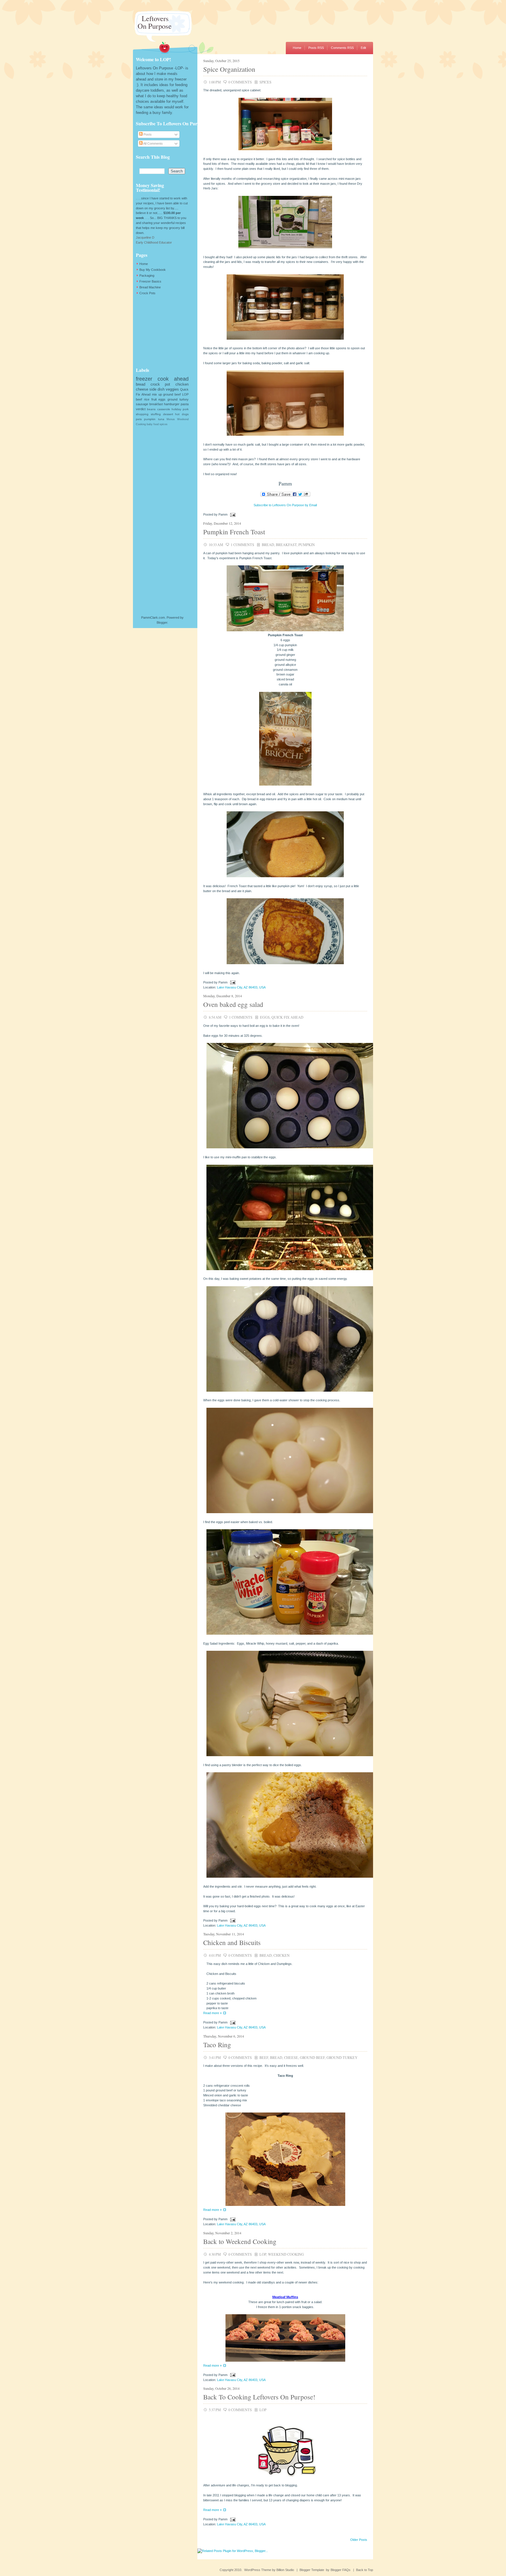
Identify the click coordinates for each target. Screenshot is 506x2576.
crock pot (160, 384)
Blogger (162, 622)
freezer (144, 379)
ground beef (312, 2057)
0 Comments (240, 82)
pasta (185, 404)
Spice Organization (229, 69)
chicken (282, 1955)
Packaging (147, 276)
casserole (164, 409)
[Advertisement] (165, 331)
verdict (141, 409)
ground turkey (342, 2057)
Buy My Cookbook (153, 270)
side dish (157, 389)
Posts (147, 134)
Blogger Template (312, 2570)
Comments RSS (342, 48)
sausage (142, 404)
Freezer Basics (150, 281)
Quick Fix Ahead (287, 1017)
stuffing (156, 414)
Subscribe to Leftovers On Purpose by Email (285, 505)
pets (139, 419)
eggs (265, 1017)
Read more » (212, 2013)
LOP (263, 2254)
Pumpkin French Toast (234, 532)
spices (265, 82)
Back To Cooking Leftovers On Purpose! (259, 2397)
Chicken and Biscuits (232, 1942)
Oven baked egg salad (233, 1004)
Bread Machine (150, 287)
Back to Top (365, 2570)
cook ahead (173, 379)
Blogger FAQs (341, 2570)
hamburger (172, 404)
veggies (172, 389)
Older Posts (359, 2540)
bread (268, 545)
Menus (171, 419)
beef (264, 2057)
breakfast (286, 545)
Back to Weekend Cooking (240, 2241)
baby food (153, 424)
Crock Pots (147, 293)
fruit (154, 399)
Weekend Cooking (286, 2254)
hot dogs (182, 414)
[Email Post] (232, 514)
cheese (291, 2057)
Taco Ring (217, 2045)
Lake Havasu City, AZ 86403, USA (241, 987)
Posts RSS (316, 48)
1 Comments (242, 545)
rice (147, 399)
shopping (142, 414)
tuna (161, 419)
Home (297, 48)
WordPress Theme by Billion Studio (269, 2570)
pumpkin (307, 545)
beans (151, 409)
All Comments (153, 143)
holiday (176, 409)
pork (186, 409)
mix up (157, 394)
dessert (168, 414)
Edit (363, 48)
